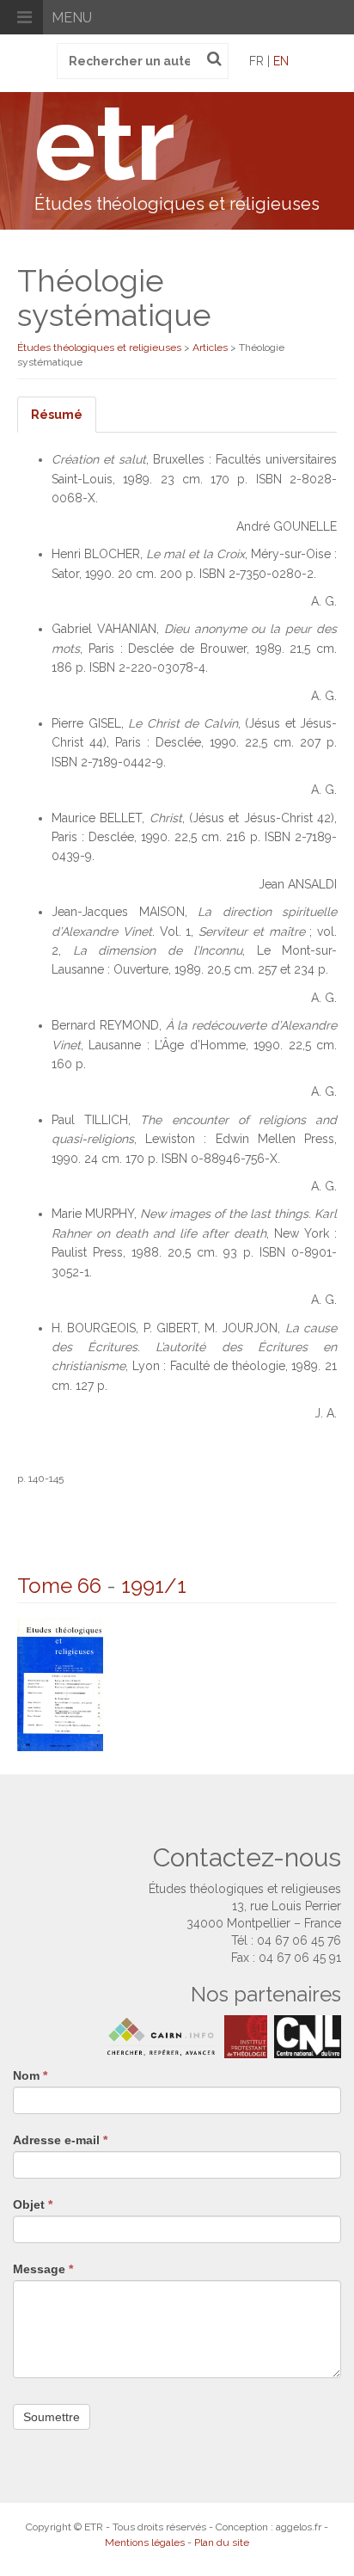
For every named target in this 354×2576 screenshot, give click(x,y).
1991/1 (154, 1586)
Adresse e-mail (60, 2140)
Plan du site (222, 2542)
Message (43, 2269)
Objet (33, 2204)
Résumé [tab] (57, 415)
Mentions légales (145, 2542)
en (281, 61)
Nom (30, 2075)
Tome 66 (59, 1586)
